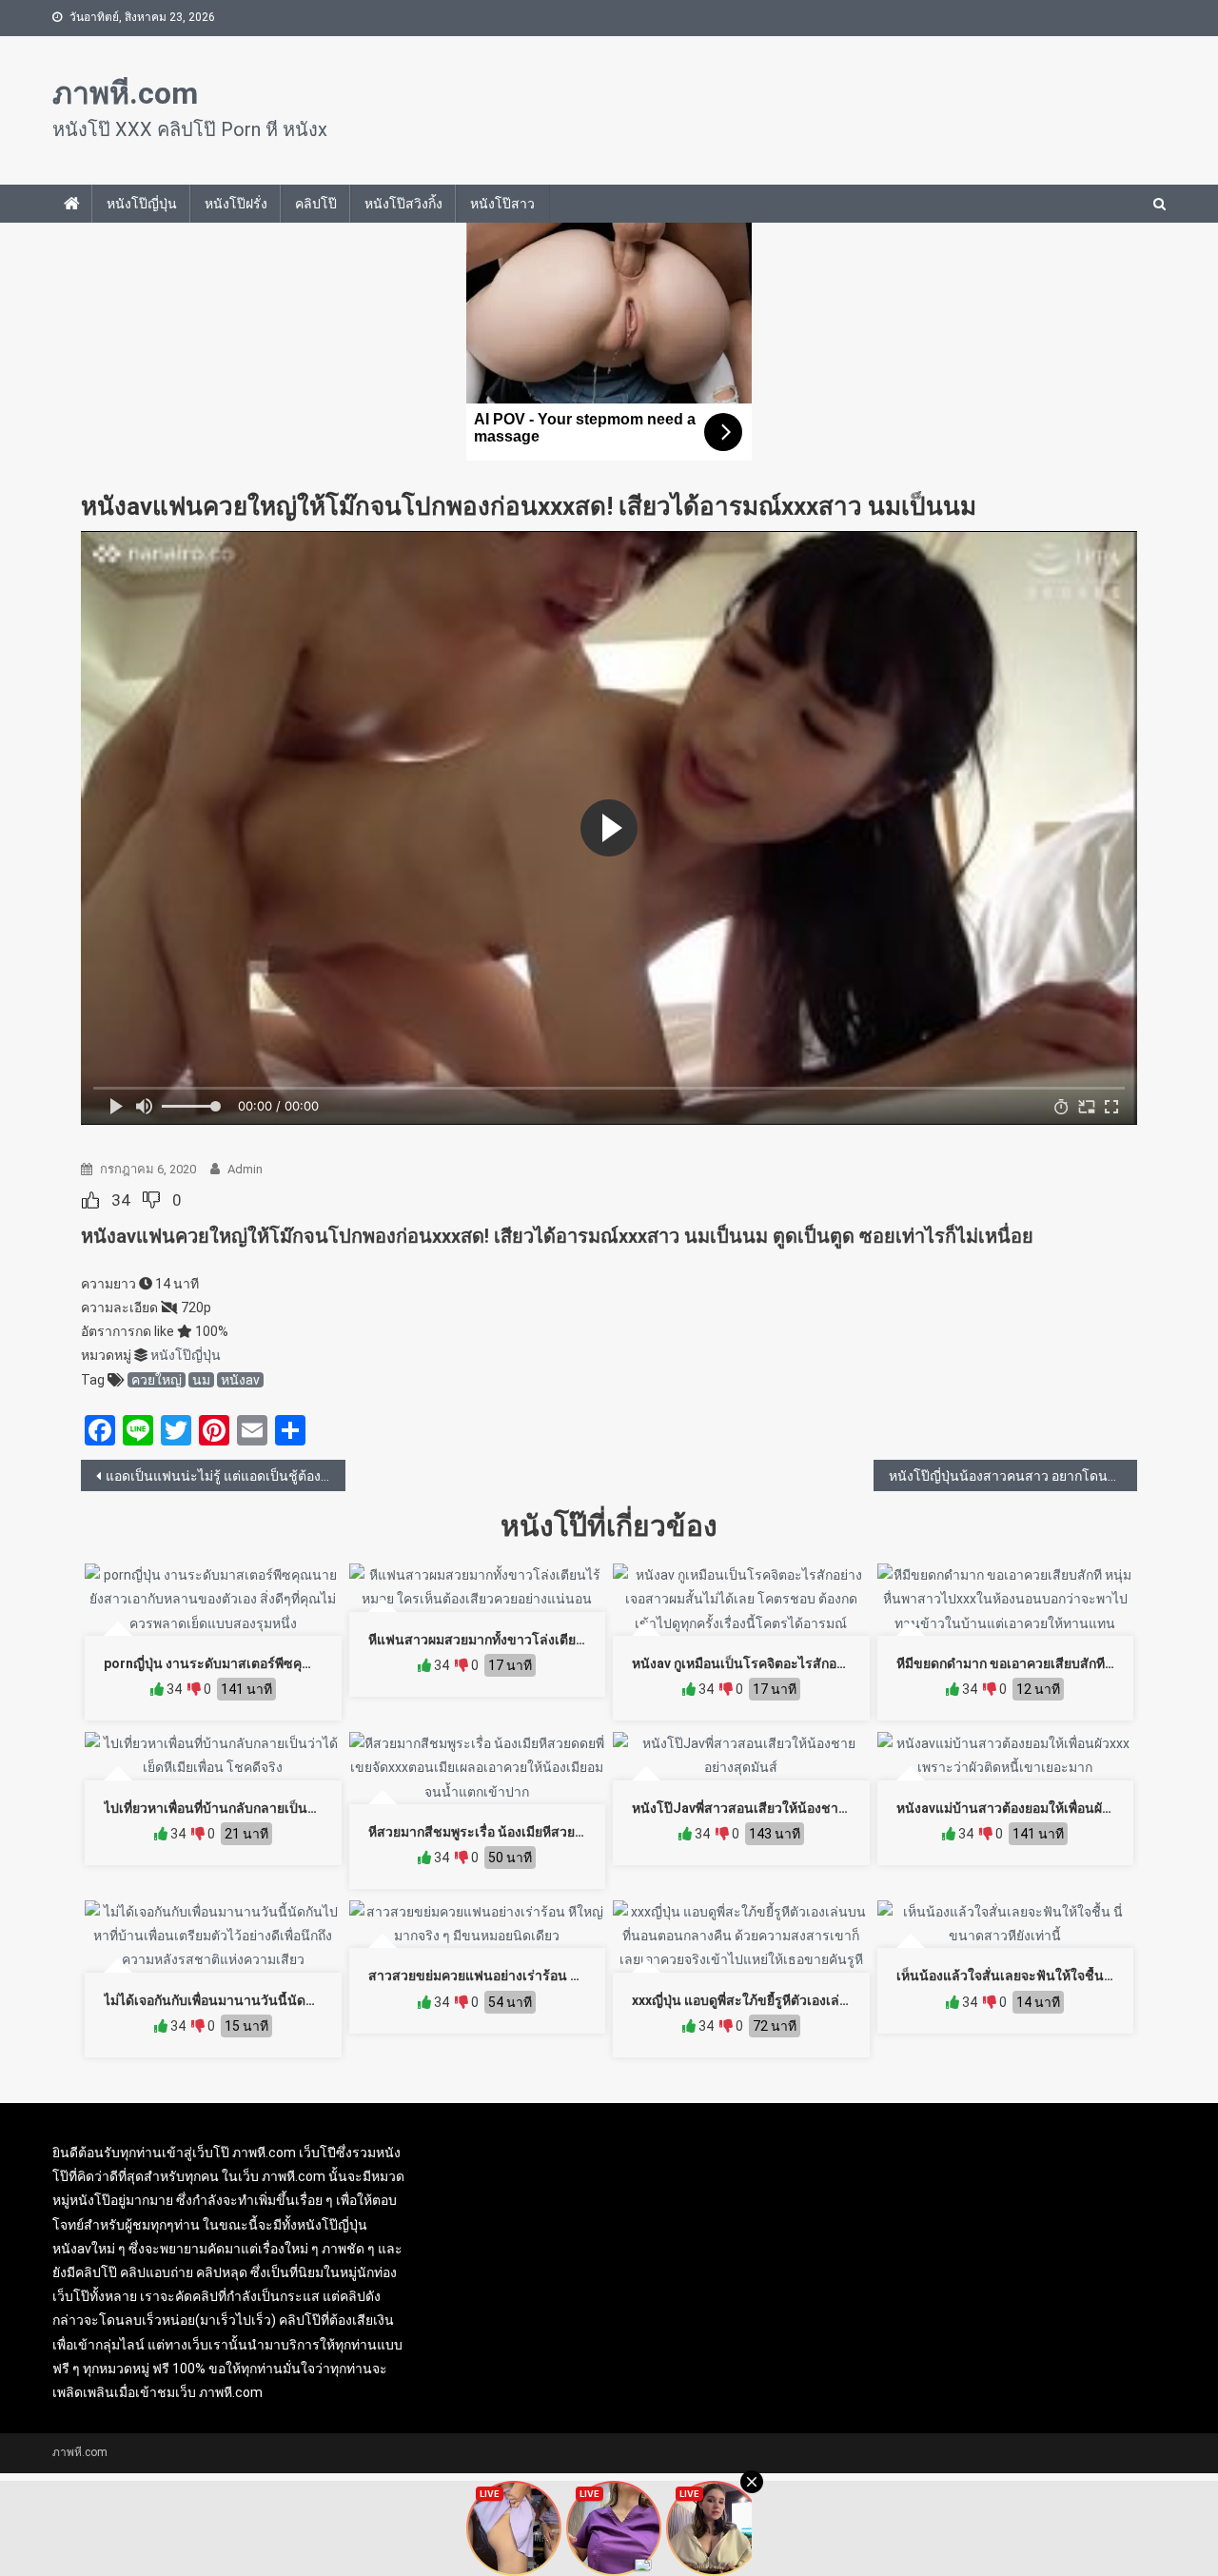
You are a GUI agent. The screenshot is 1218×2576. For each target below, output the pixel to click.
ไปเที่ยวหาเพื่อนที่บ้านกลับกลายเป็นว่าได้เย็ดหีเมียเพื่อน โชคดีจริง (291, 1808)
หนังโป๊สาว (502, 204)
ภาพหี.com (125, 93)
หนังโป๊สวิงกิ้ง (403, 204)
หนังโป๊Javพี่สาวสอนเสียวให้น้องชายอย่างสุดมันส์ (776, 1808)
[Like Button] (90, 1200)
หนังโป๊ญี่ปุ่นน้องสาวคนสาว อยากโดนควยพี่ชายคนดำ (1013, 1476)
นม (201, 1380)
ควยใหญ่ (157, 1380)
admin (245, 1169)
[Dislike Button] (151, 1200)
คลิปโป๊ (316, 204)
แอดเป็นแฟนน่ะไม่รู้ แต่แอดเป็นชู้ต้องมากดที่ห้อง (226, 1476)
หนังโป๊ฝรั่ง (236, 204)
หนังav (240, 1380)
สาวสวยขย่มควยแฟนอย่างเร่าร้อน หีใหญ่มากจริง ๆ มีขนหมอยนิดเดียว (570, 1976)
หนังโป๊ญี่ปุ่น (142, 204)
